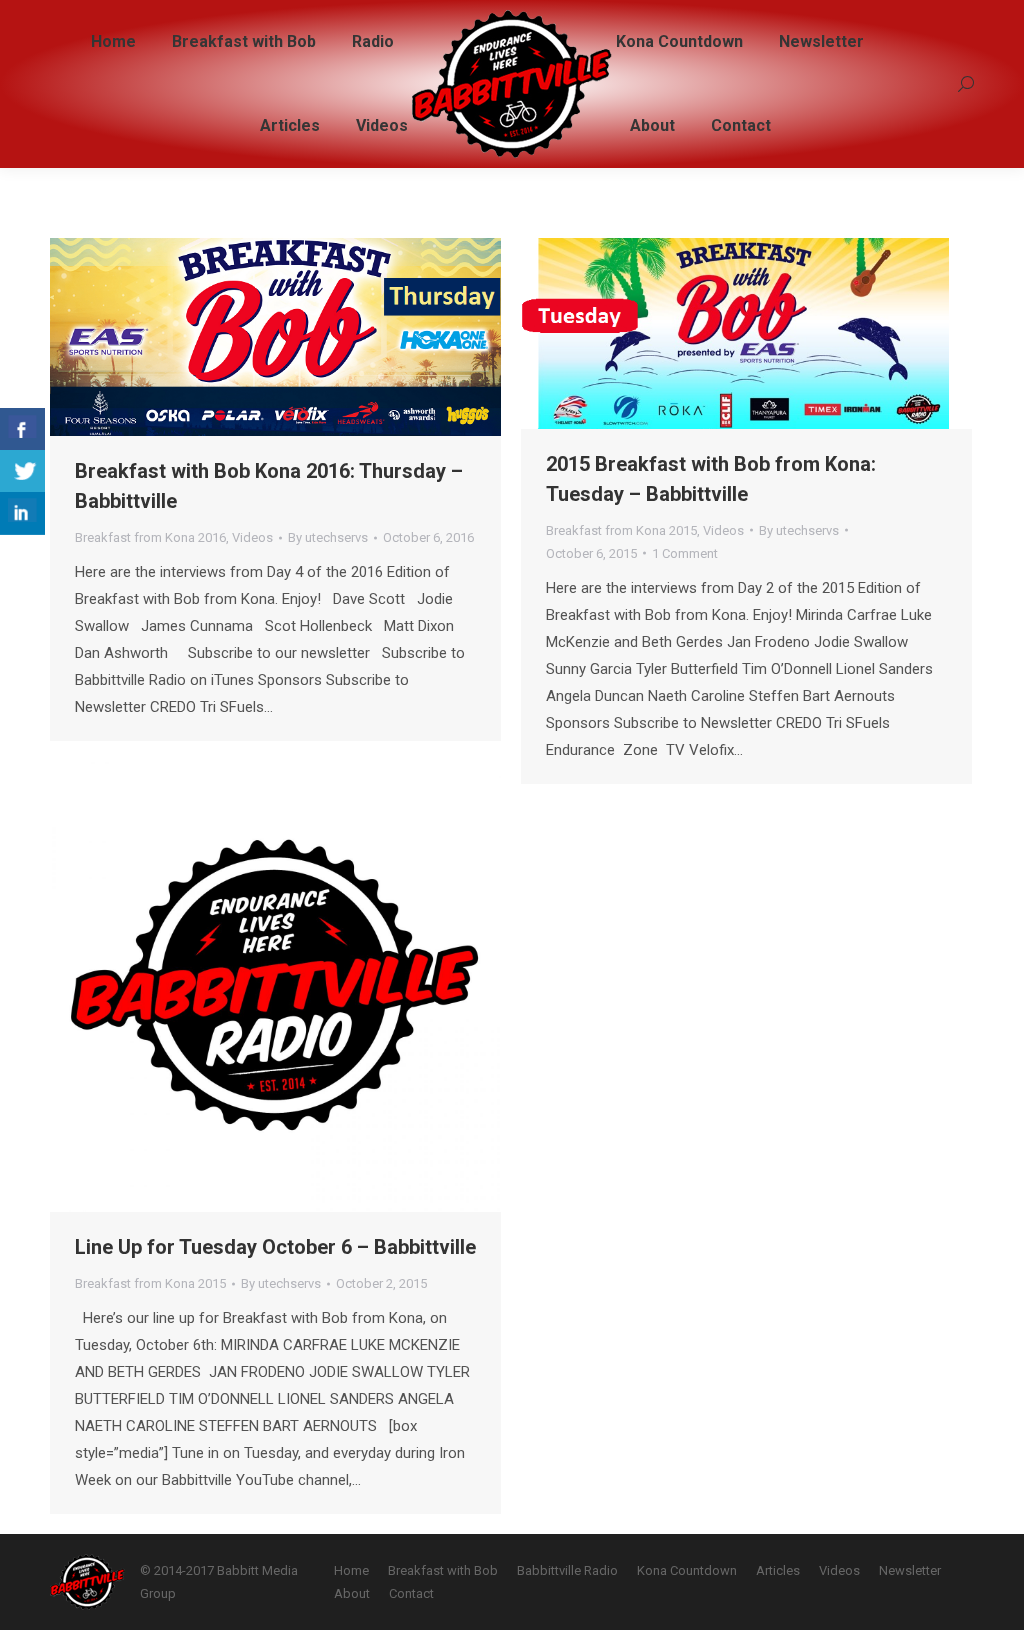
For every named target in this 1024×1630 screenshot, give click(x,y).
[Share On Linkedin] (22, 513)
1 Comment (685, 553)
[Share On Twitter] (22, 471)
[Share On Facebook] (22, 429)
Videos (252, 537)
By (328, 537)
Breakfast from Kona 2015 (621, 530)
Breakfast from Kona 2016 (150, 537)
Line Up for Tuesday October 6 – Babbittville (275, 1247)
